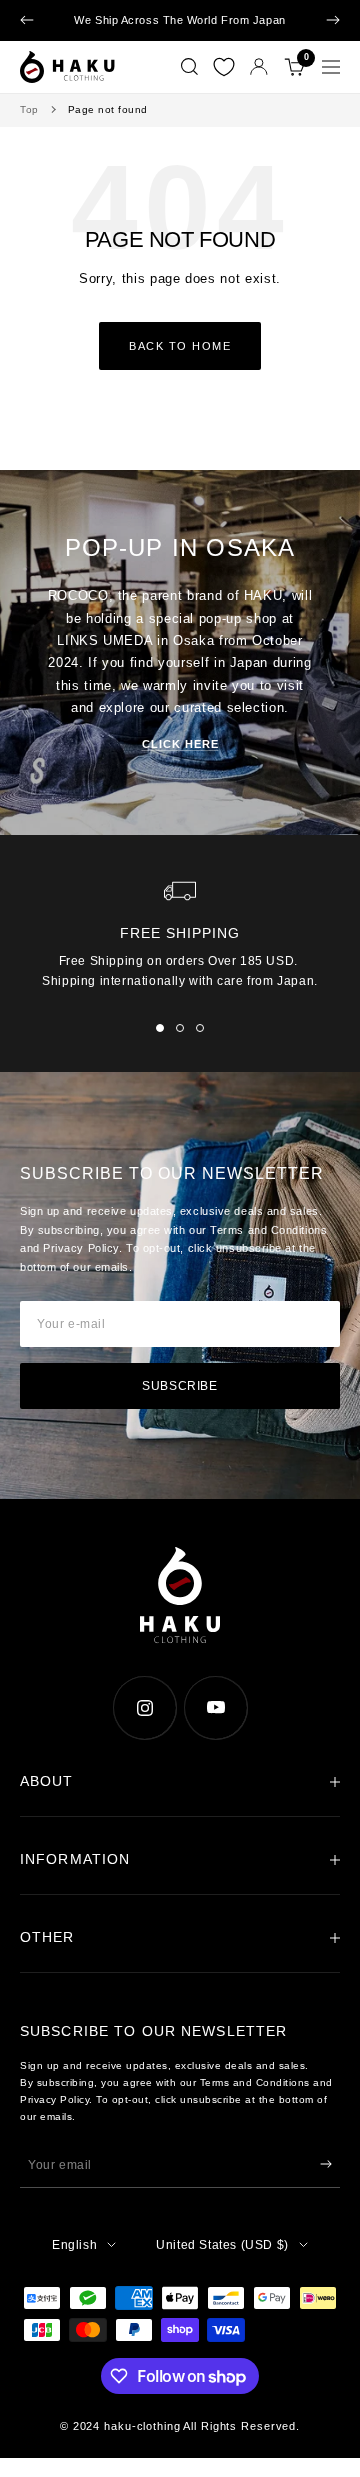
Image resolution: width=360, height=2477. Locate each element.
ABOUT (47, 1781)
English (74, 2245)
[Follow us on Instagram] (144, 1707)
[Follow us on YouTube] (215, 1707)
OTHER (47, 1937)
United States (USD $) (222, 2245)
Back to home (180, 346)
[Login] (259, 66)
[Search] (189, 67)
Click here (180, 744)
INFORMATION (75, 1859)
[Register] (326, 2164)
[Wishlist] (224, 67)
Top (29, 109)
